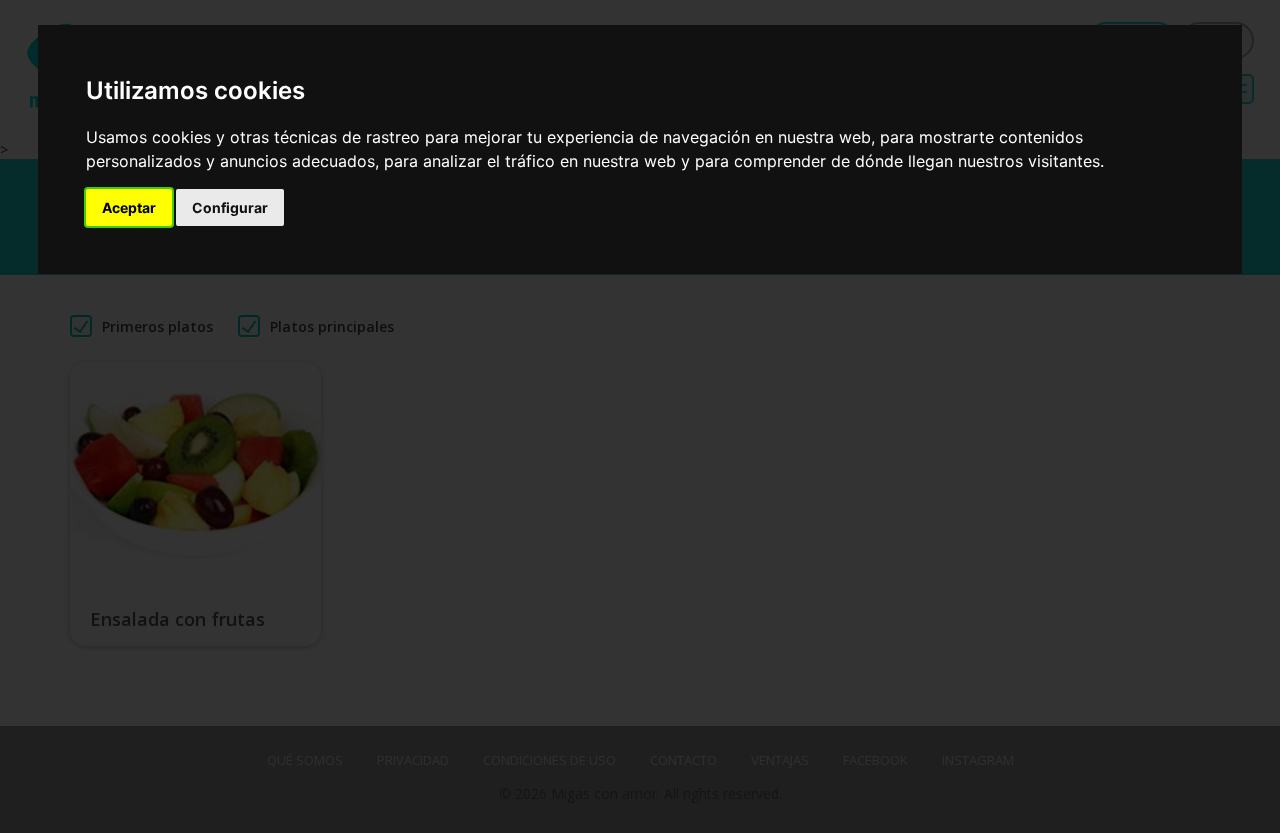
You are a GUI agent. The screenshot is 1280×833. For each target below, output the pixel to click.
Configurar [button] (230, 207)
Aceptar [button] (129, 207)
